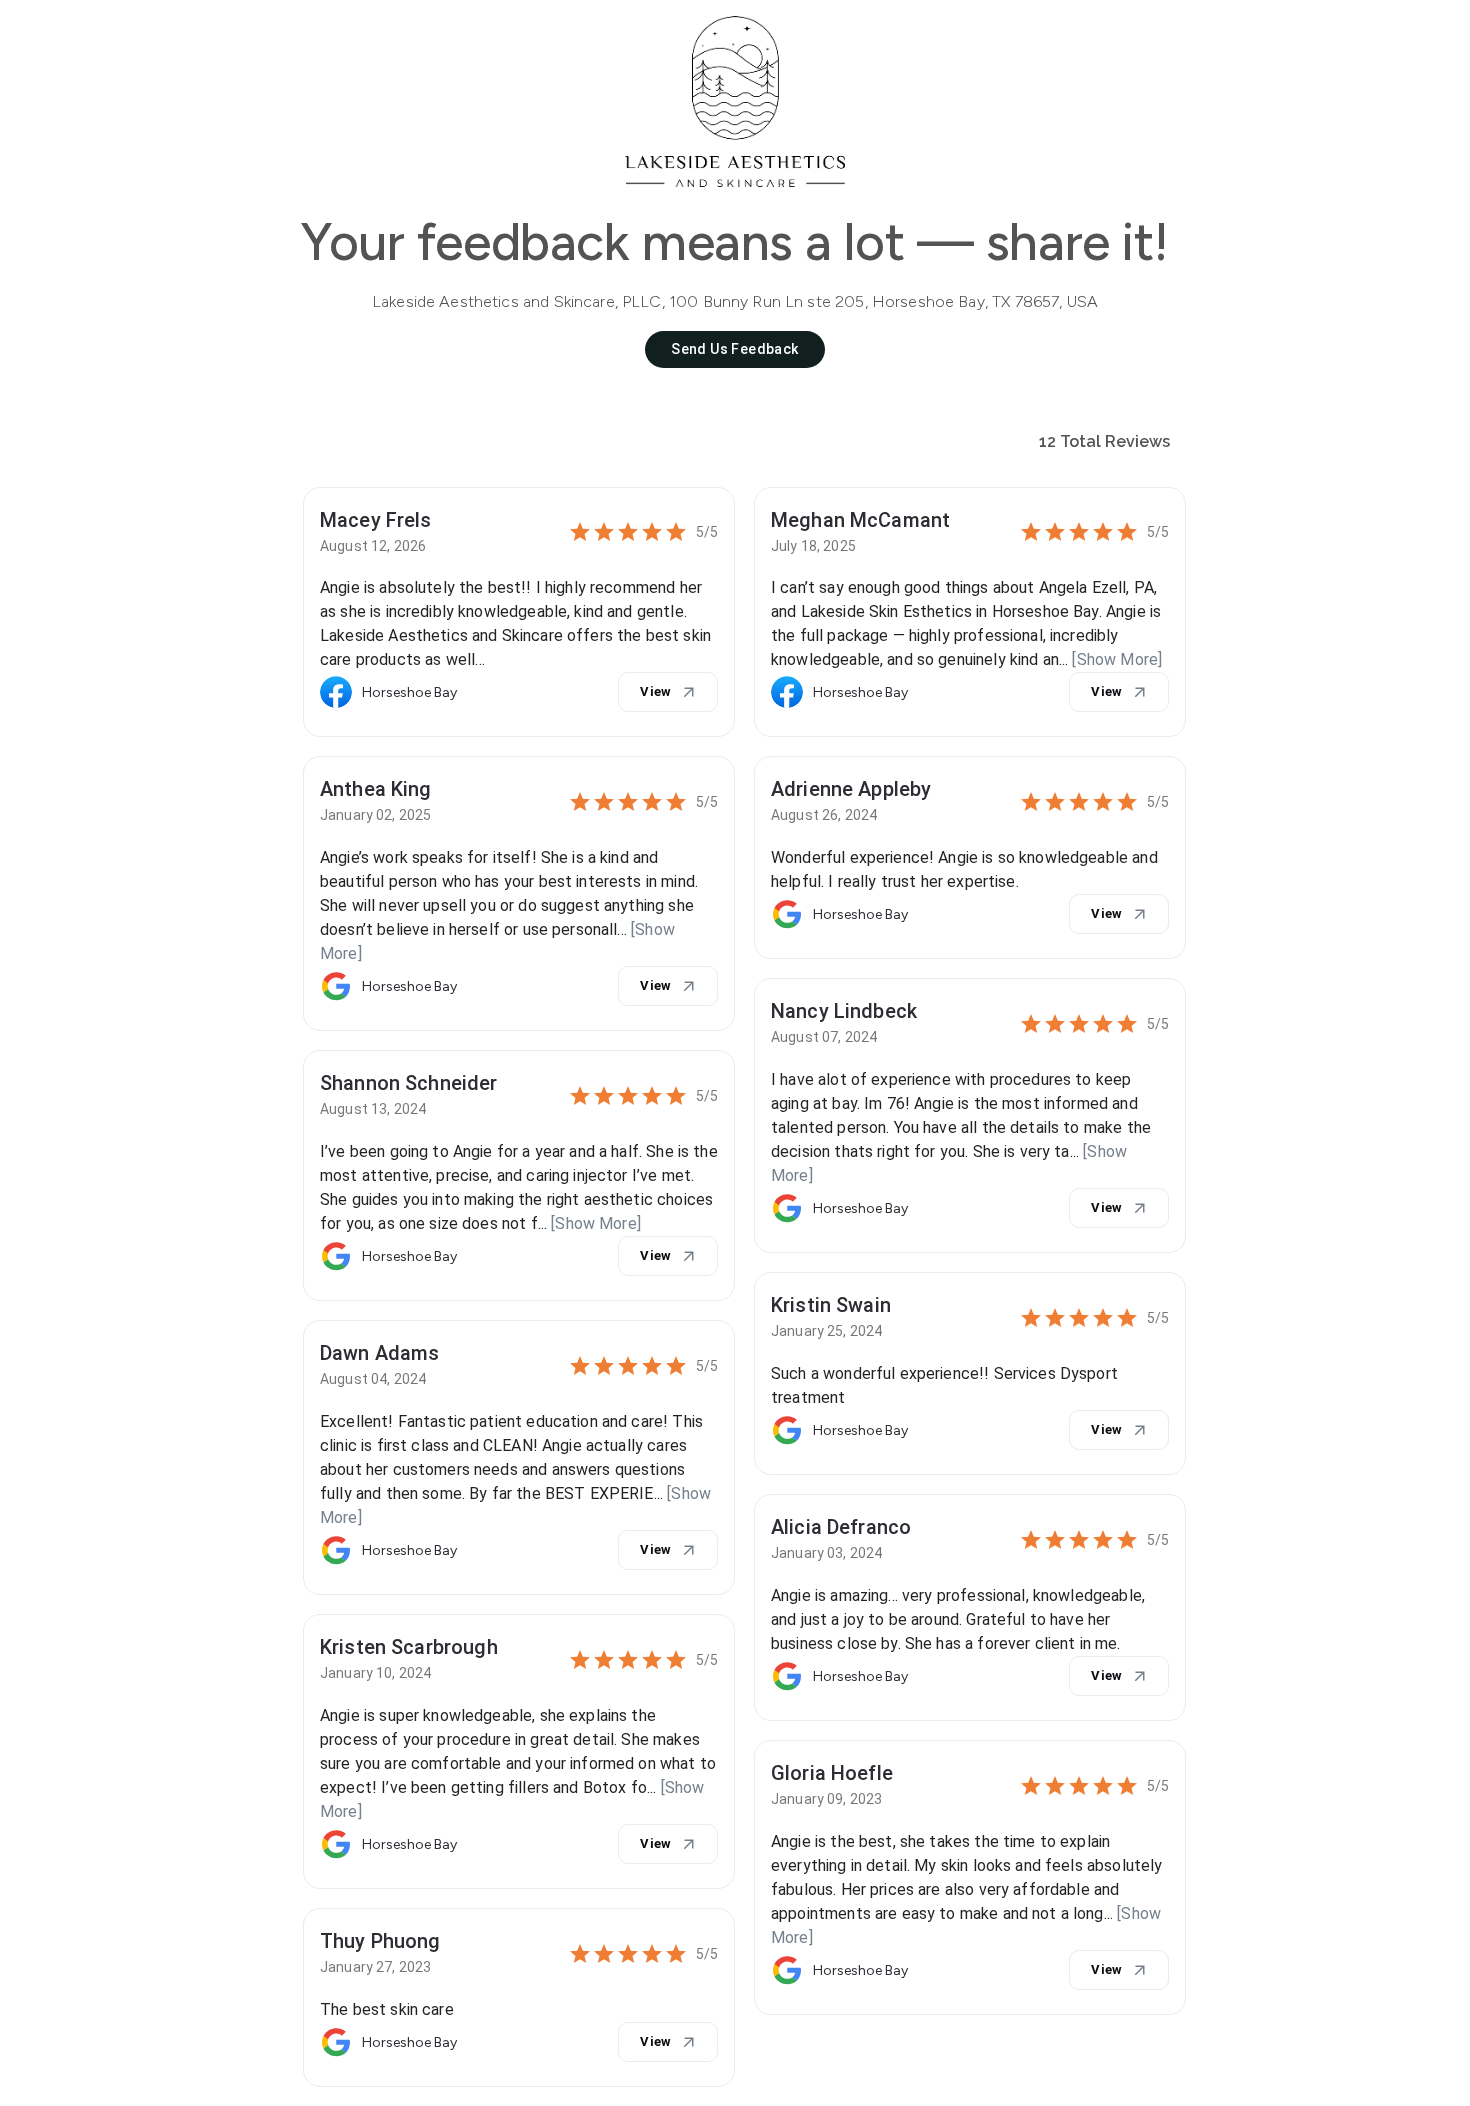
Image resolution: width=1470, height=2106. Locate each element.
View (656, 691)
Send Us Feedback (734, 349)
